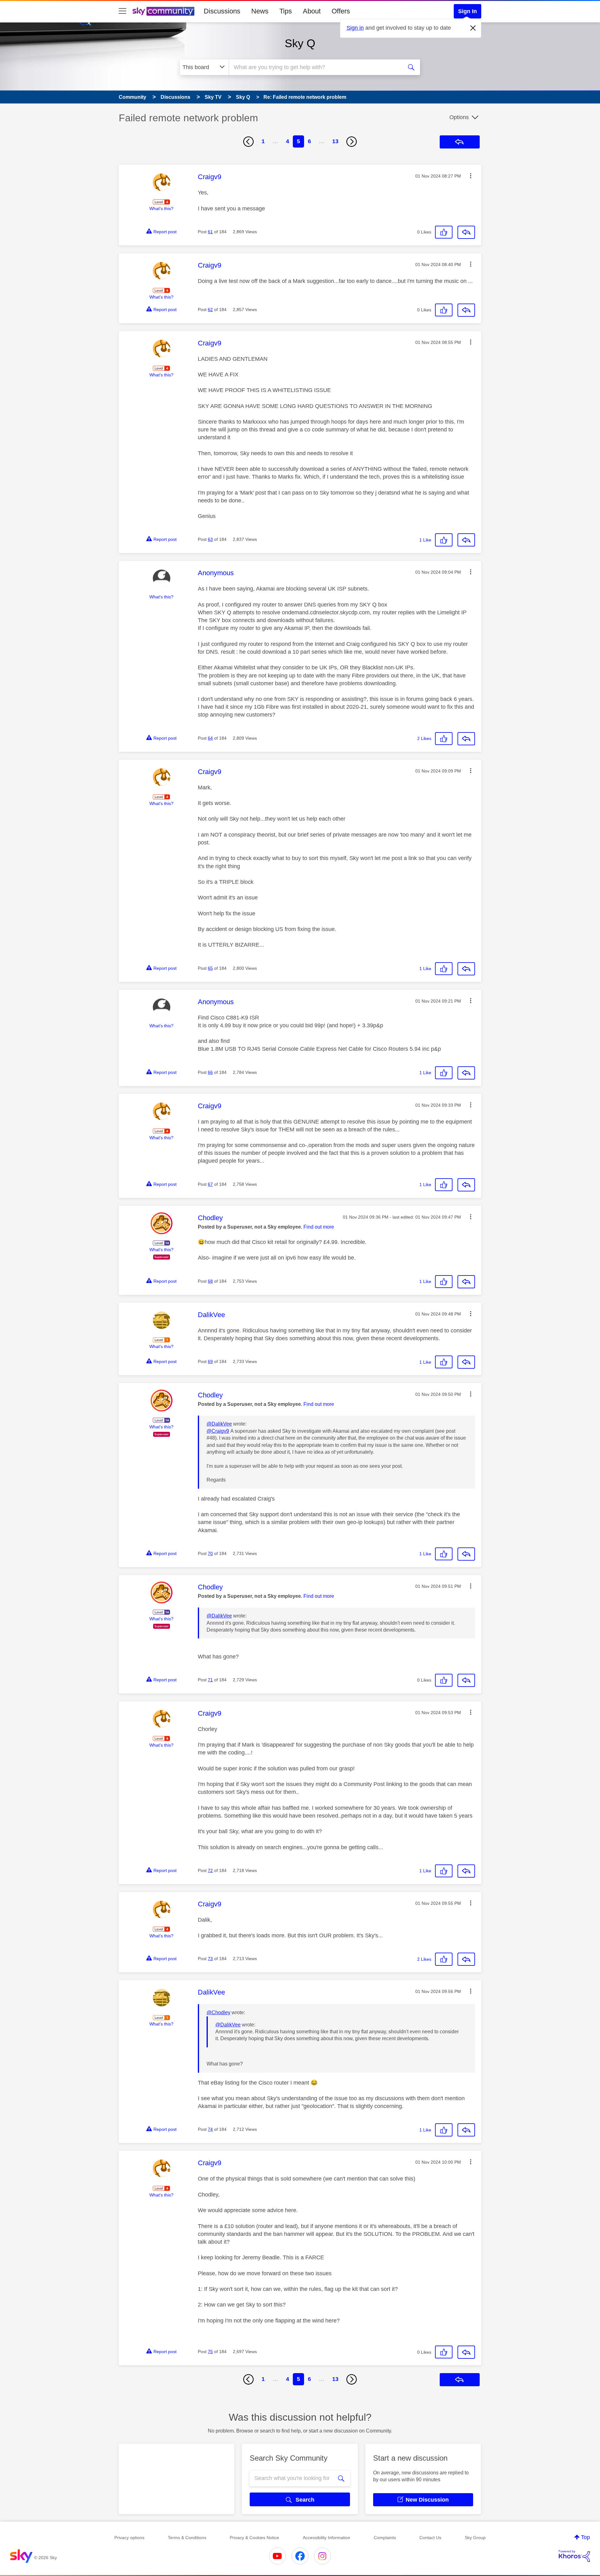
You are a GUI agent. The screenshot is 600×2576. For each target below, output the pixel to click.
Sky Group (475, 2538)
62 (210, 309)
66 (210, 1072)
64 (210, 738)
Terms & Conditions (187, 2538)
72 (210, 1870)
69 (210, 1361)
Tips (286, 11)
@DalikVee (219, 1424)
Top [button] (585, 2537)
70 (210, 1553)
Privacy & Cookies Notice (254, 2538)
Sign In (467, 11)
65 (210, 968)
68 (210, 1281)
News (260, 11)
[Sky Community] (163, 11)
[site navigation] (122, 11)
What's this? (161, 209)
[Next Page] (352, 142)
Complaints (385, 2538)
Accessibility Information (327, 2538)
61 (210, 232)
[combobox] (315, 67)
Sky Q (300, 43)
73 (210, 1959)
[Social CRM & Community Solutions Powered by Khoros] (574, 2556)
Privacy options (129, 2538)
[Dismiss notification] (473, 28)
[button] (471, 176)
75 (210, 2352)
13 (335, 141)
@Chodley (218, 2012)
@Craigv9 (218, 1431)
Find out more (319, 1227)
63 (210, 539)
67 (210, 1184)
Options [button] (459, 117)
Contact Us (430, 2538)
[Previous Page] (248, 142)
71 (210, 1680)
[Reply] (466, 232)
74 (210, 2129)
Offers (341, 11)
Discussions (222, 11)
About (312, 11)
